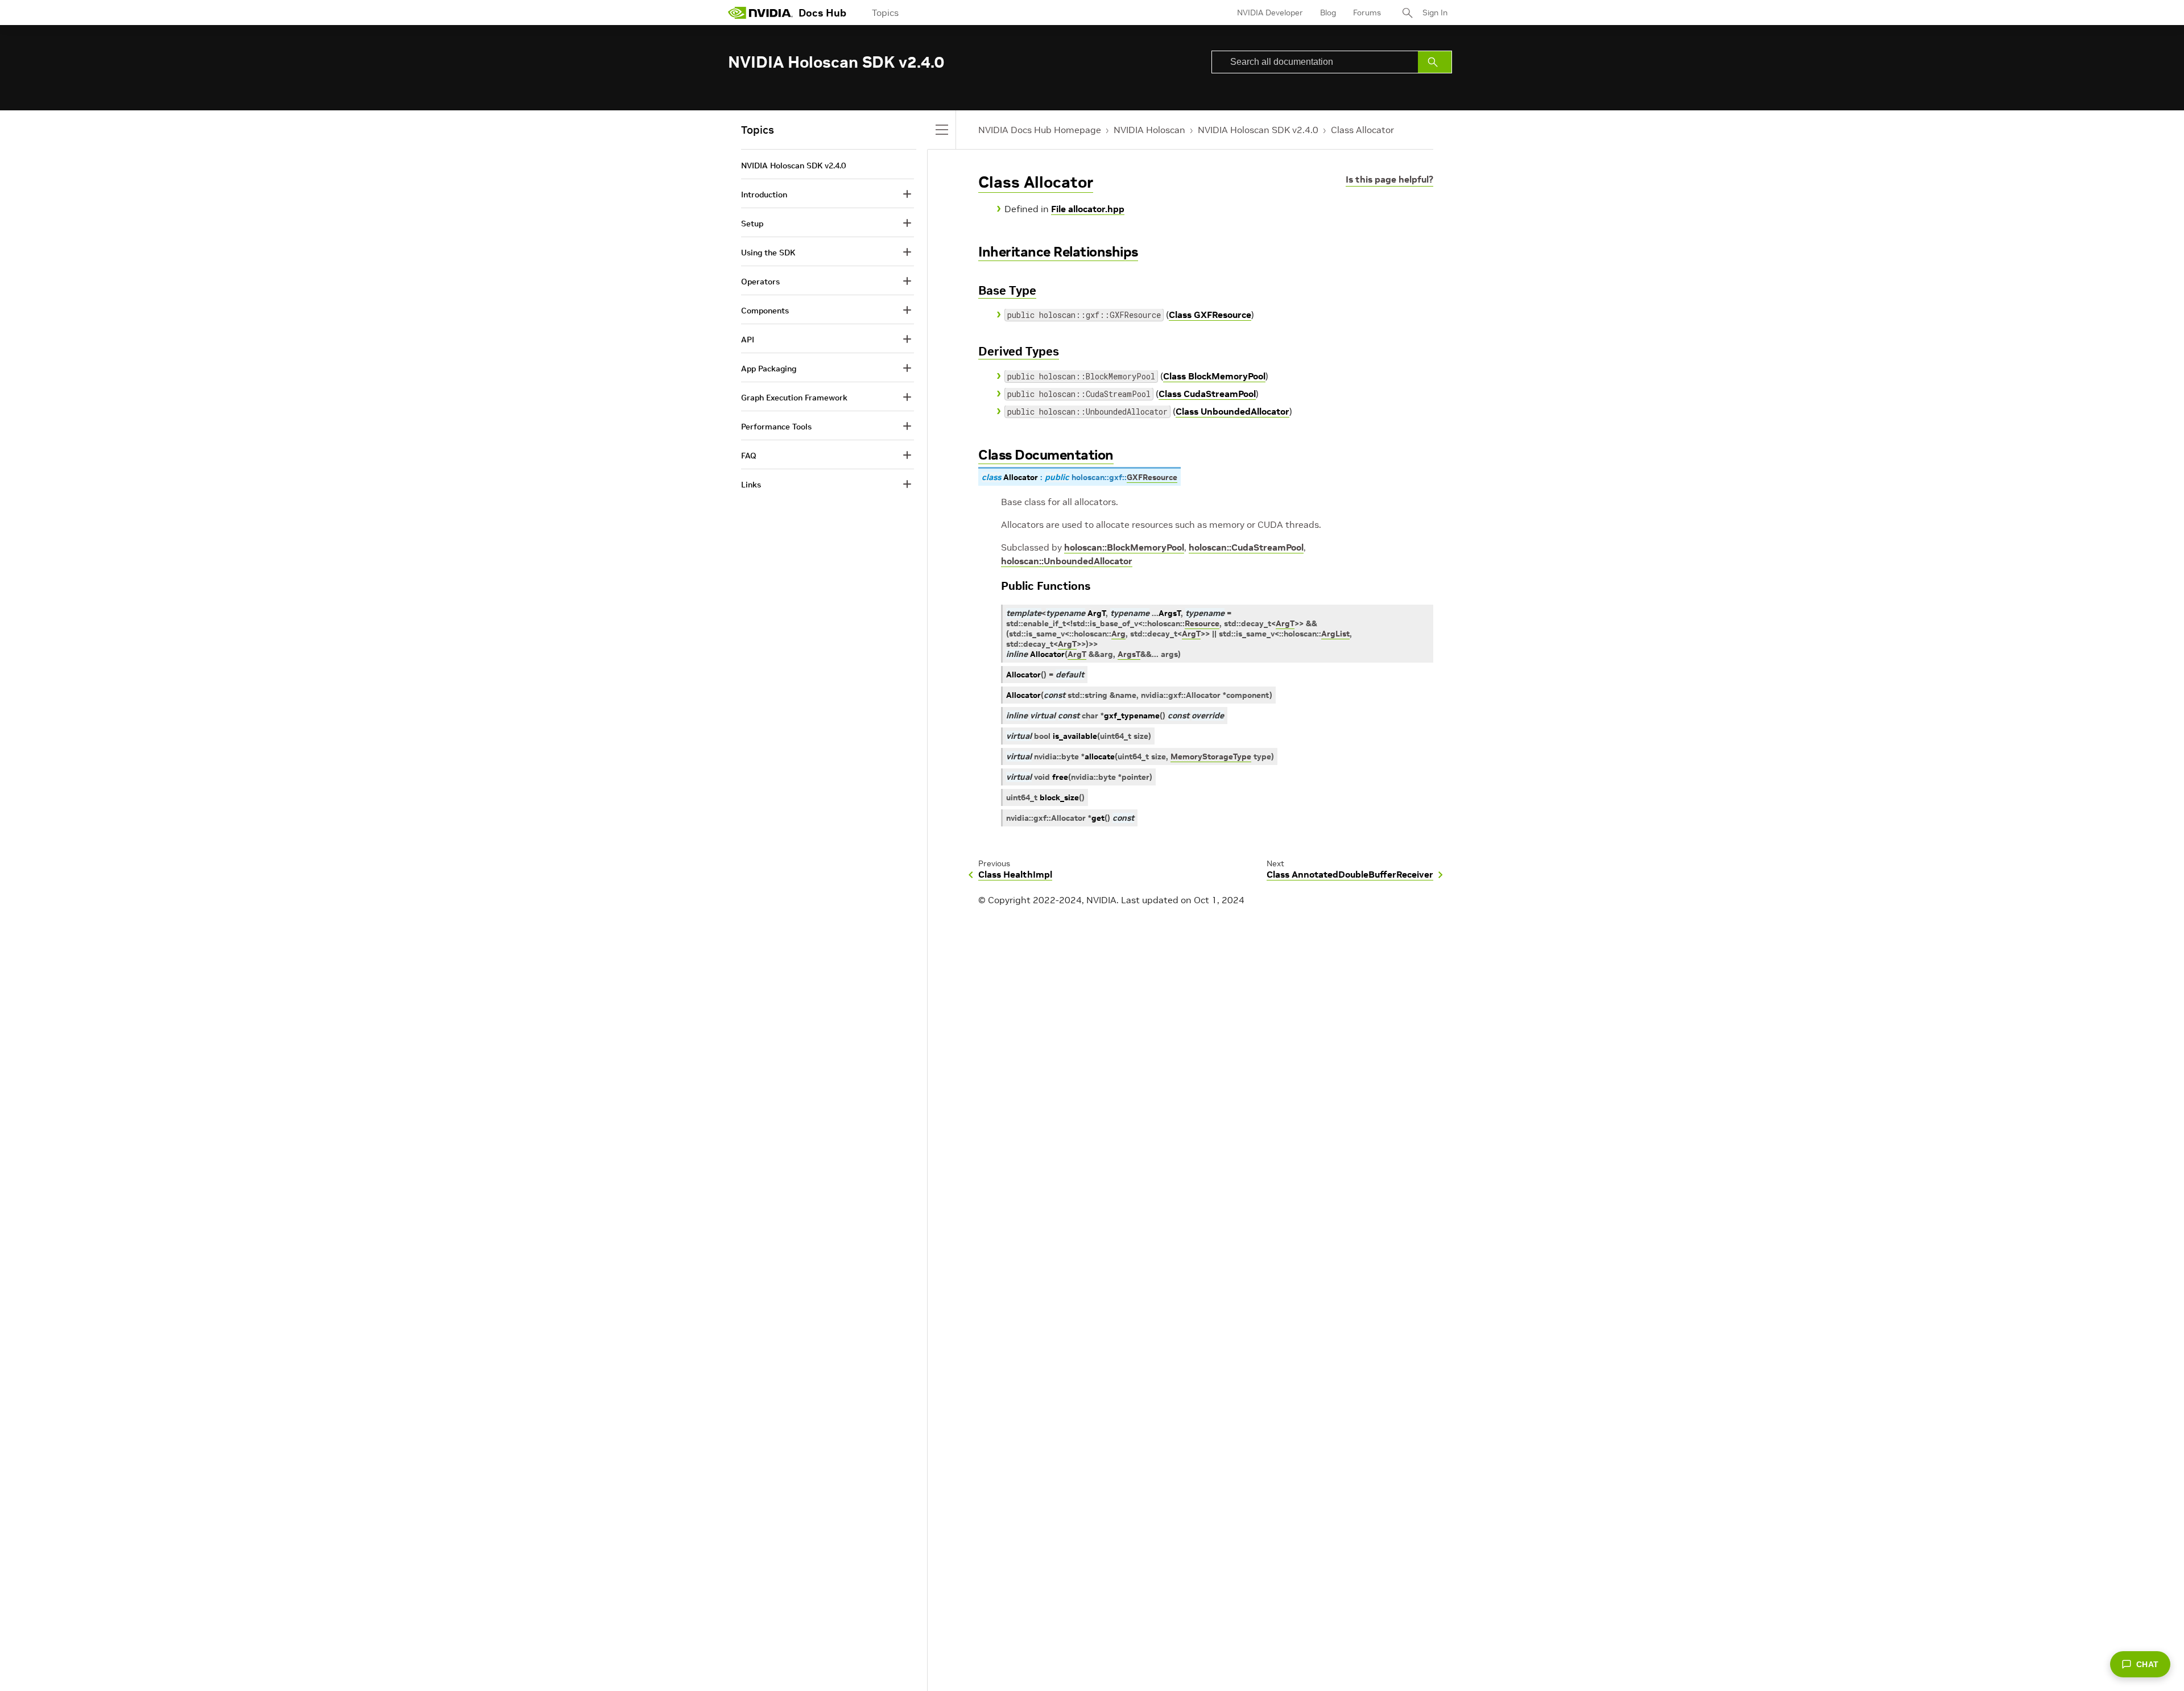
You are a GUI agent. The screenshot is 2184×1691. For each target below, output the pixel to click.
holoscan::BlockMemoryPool (1124, 547)
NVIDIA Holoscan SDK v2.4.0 (1258, 130)
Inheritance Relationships (1058, 252)
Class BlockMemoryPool (1214, 376)
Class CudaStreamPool (1207, 394)
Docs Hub (822, 13)
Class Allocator (1362, 130)
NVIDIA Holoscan (1149, 130)
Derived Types (1019, 351)
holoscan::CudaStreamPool (1246, 547)
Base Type (1007, 290)
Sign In (1435, 13)
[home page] (760, 13)
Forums (1367, 13)
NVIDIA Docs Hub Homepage (1040, 130)
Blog (1328, 13)
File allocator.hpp (1088, 209)
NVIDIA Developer (1270, 13)
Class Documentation (1046, 455)
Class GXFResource (1210, 315)
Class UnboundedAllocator (1232, 411)
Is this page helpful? (1389, 179)
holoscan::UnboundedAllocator (1067, 561)
